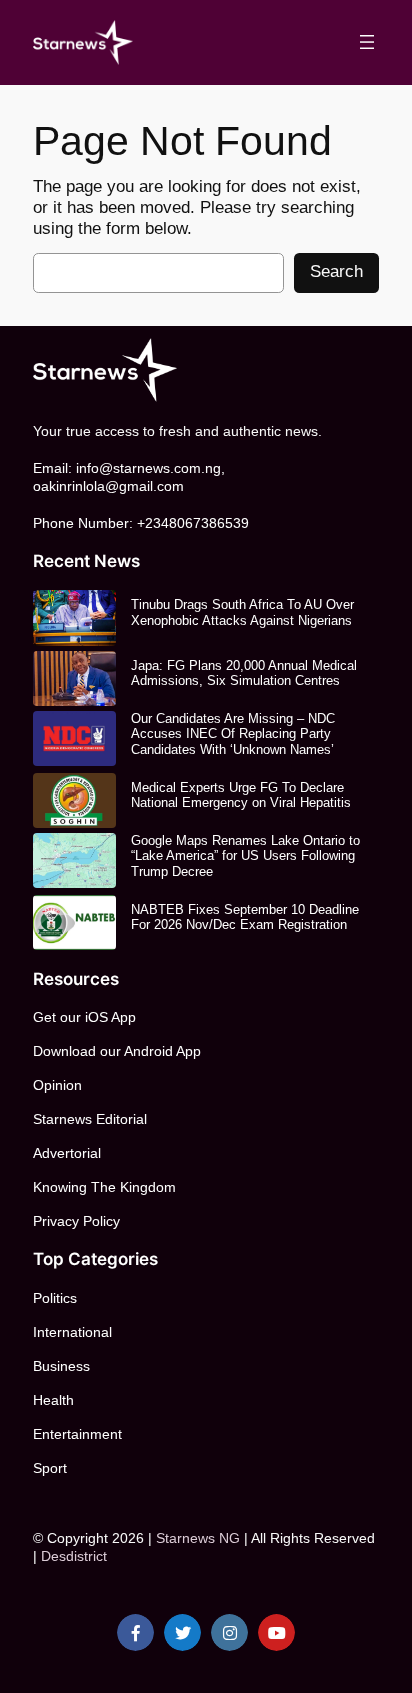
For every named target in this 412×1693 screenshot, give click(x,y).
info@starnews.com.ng (148, 468)
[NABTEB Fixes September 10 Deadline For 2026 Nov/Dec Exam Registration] (74, 922)
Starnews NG (198, 1538)
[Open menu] (367, 42)
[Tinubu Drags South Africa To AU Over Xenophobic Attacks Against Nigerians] (74, 617)
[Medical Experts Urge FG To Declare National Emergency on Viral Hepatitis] (74, 800)
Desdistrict (74, 1556)
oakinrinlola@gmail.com (108, 486)
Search (336, 271)
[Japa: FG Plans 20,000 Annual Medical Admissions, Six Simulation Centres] (74, 678)
